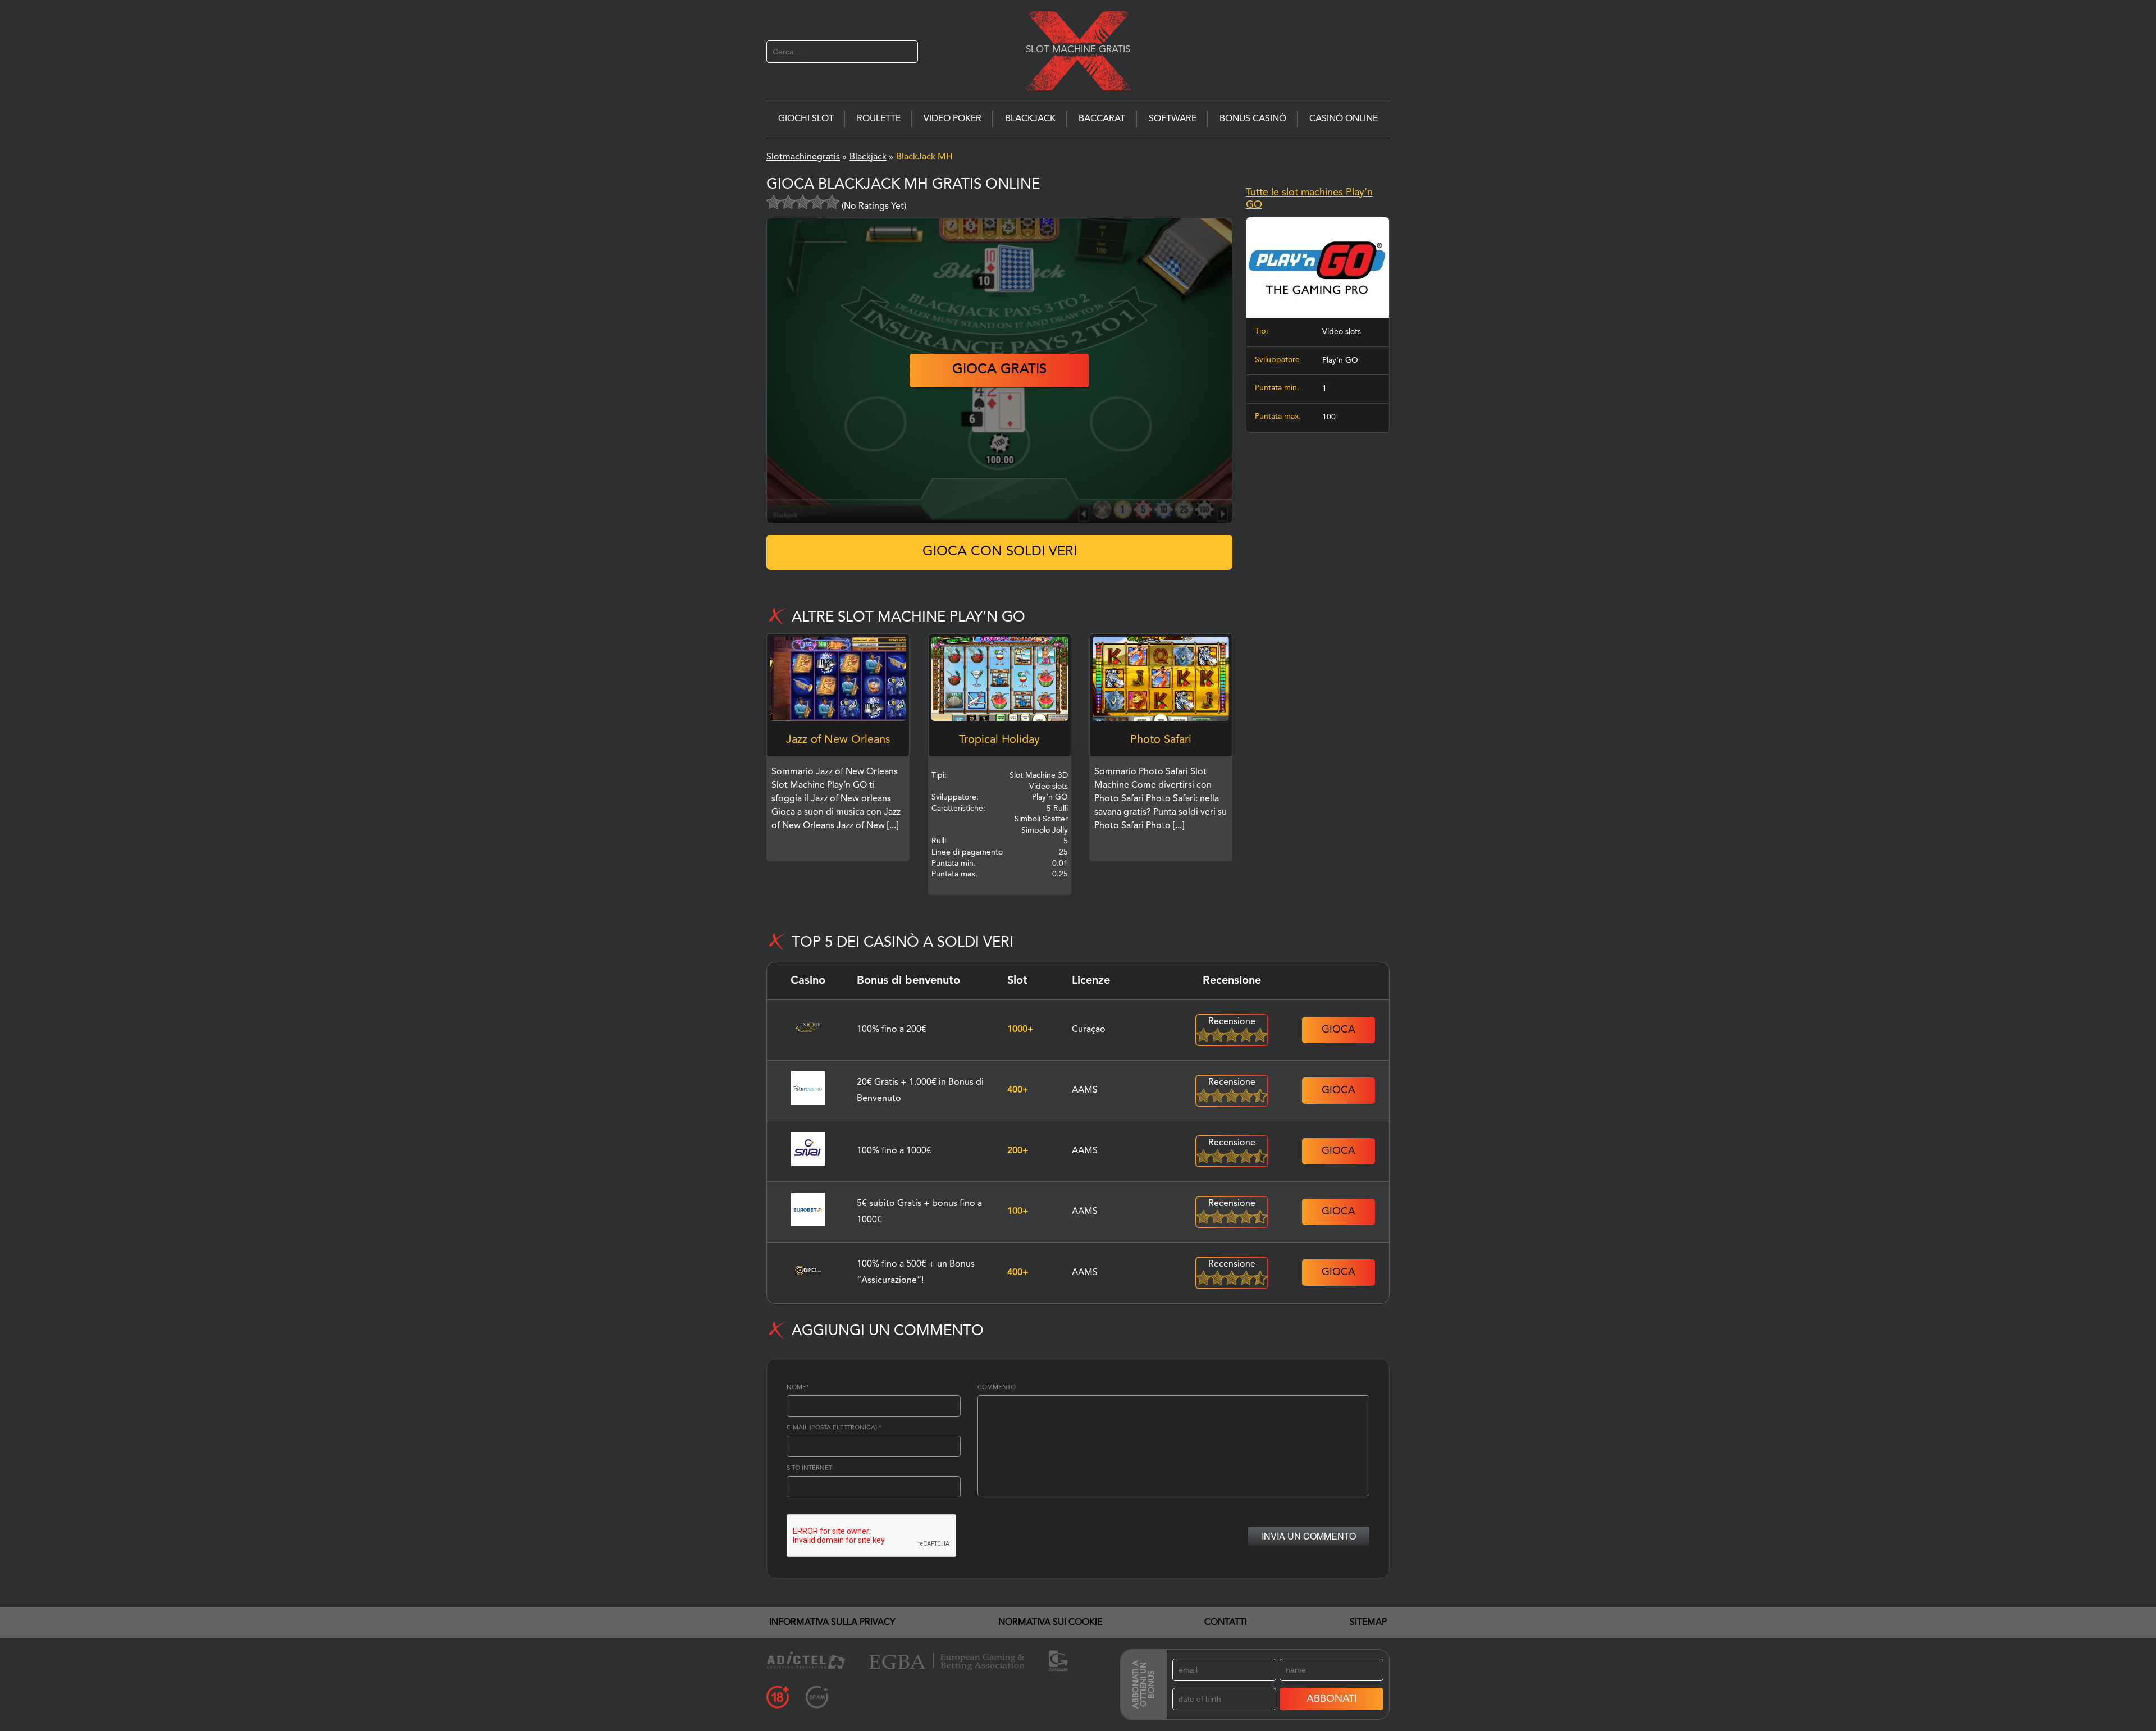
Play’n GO (1340, 360)
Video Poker (953, 119)
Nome (798, 1388)
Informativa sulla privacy (832, 1623)
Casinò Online (1344, 119)
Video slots (1342, 332)
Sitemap (1368, 1623)
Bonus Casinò (1253, 119)
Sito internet (809, 1469)
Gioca (1339, 1030)
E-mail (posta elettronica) (834, 1428)
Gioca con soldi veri (1000, 552)
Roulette (879, 119)
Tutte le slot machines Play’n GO (1309, 199)
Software (1173, 119)
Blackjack (1030, 119)
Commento (997, 1388)
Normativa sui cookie (1050, 1623)
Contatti (1226, 1623)
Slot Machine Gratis (1078, 49)
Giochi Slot (806, 119)
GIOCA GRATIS (999, 370)
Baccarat (1102, 119)
